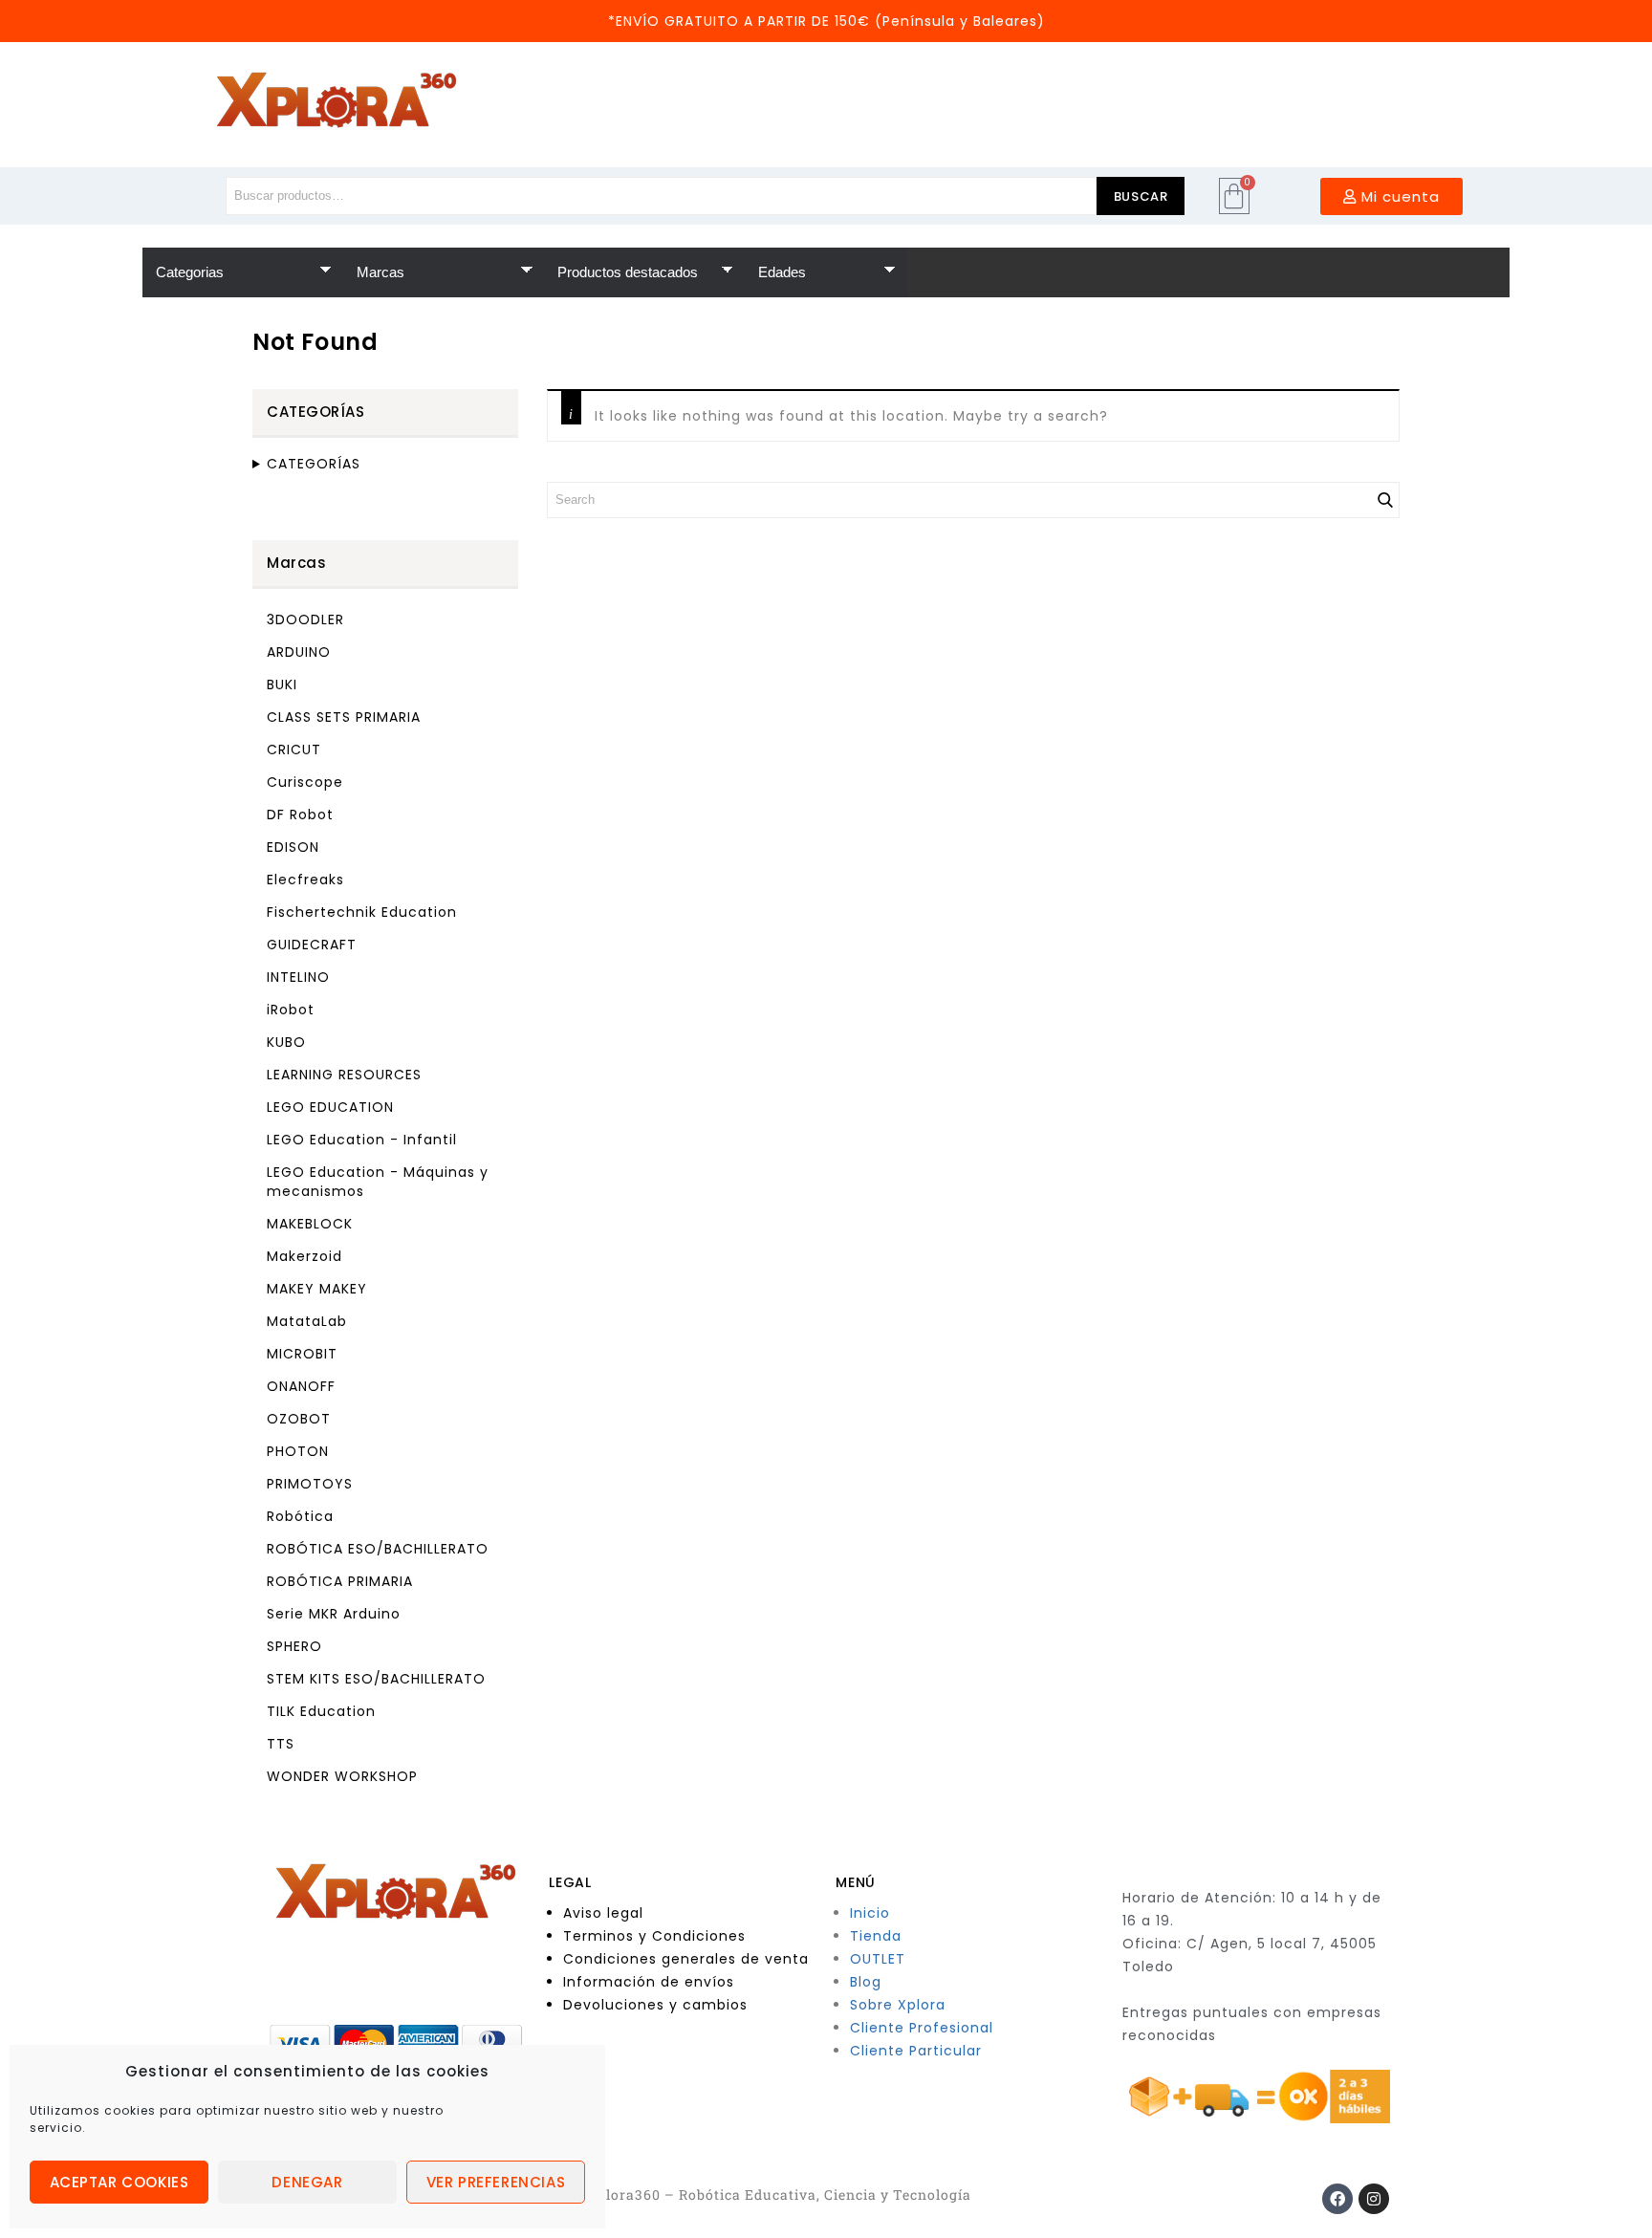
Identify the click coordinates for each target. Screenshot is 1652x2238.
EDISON (293, 847)
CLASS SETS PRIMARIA (344, 717)
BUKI (282, 684)
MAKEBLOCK (310, 1224)
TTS (281, 1744)
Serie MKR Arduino (334, 1614)
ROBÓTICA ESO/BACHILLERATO (378, 1549)
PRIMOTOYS (310, 1484)
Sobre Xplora (898, 2005)
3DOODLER (305, 619)
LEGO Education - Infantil (362, 1140)
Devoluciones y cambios (655, 2005)
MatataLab (307, 1321)
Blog (866, 1982)
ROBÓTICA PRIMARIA (340, 1581)
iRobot (291, 1010)
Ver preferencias (496, 2182)
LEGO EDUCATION (330, 1107)
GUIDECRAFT (312, 945)
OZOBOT (299, 1419)
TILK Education (321, 1711)
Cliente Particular (916, 2051)
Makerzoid (304, 1256)
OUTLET (878, 1959)
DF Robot (300, 815)
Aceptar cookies (120, 2182)
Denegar (307, 2182)
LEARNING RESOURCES (344, 1075)
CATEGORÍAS (314, 464)
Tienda (876, 1936)
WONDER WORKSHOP (342, 1776)
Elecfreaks (305, 880)
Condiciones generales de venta (686, 1959)
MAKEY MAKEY (317, 1289)
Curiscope (305, 782)
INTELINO (298, 977)
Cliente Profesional (922, 2028)
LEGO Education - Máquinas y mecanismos (378, 1182)
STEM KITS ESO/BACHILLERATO (376, 1679)
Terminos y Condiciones (654, 1936)
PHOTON (298, 1451)
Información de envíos (649, 1982)
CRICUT (294, 750)
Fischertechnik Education (362, 912)
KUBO (286, 1042)
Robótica (300, 1516)
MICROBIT (302, 1354)
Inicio (870, 1913)
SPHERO (294, 1646)
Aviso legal (603, 1913)
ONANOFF (301, 1386)
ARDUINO (299, 652)
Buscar (1141, 196)
